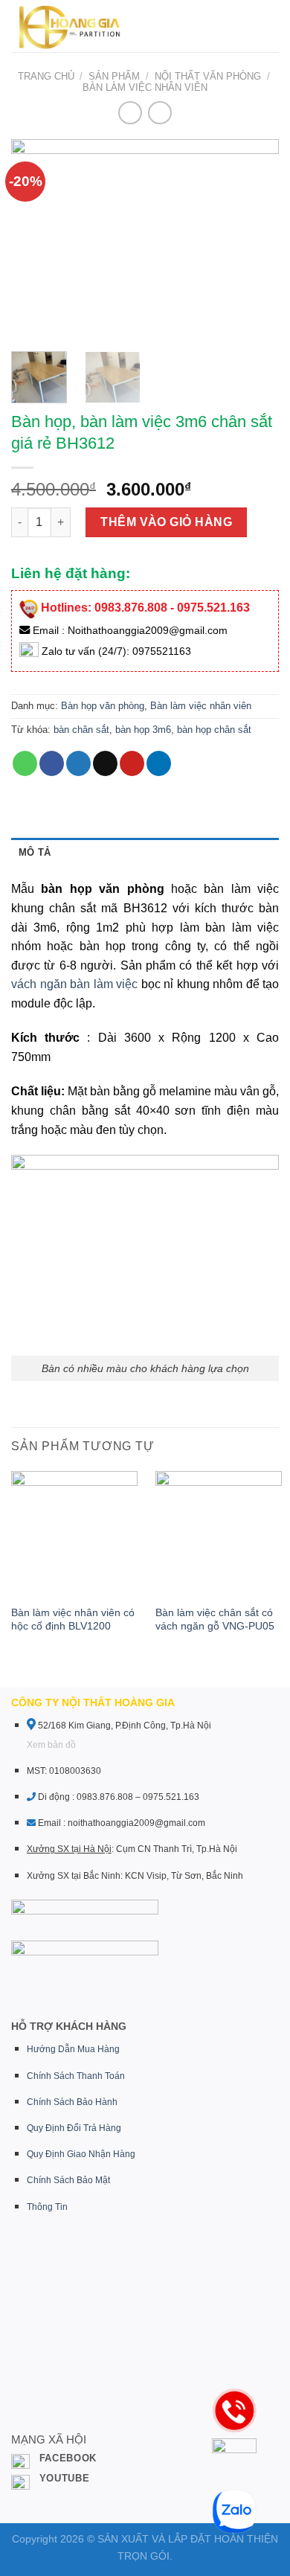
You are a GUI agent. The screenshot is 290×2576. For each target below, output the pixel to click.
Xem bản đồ (51, 1745)
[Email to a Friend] (105, 763)
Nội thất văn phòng (208, 76)
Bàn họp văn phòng (103, 706)
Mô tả (35, 852)
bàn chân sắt (81, 730)
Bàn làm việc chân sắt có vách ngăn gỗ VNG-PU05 (215, 1619)
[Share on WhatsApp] (25, 763)
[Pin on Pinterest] (132, 763)
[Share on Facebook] (52, 763)
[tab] (145, 853)
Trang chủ (46, 76)
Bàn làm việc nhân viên (145, 87)
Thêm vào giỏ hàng (166, 522)
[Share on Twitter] (78, 763)
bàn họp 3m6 (143, 730)
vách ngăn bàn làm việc (74, 984)
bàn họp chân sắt (214, 730)
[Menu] (164, 26)
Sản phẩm (114, 76)
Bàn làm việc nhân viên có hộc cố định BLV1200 (73, 1619)
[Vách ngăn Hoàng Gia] (68, 26)
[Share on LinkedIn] (159, 763)
